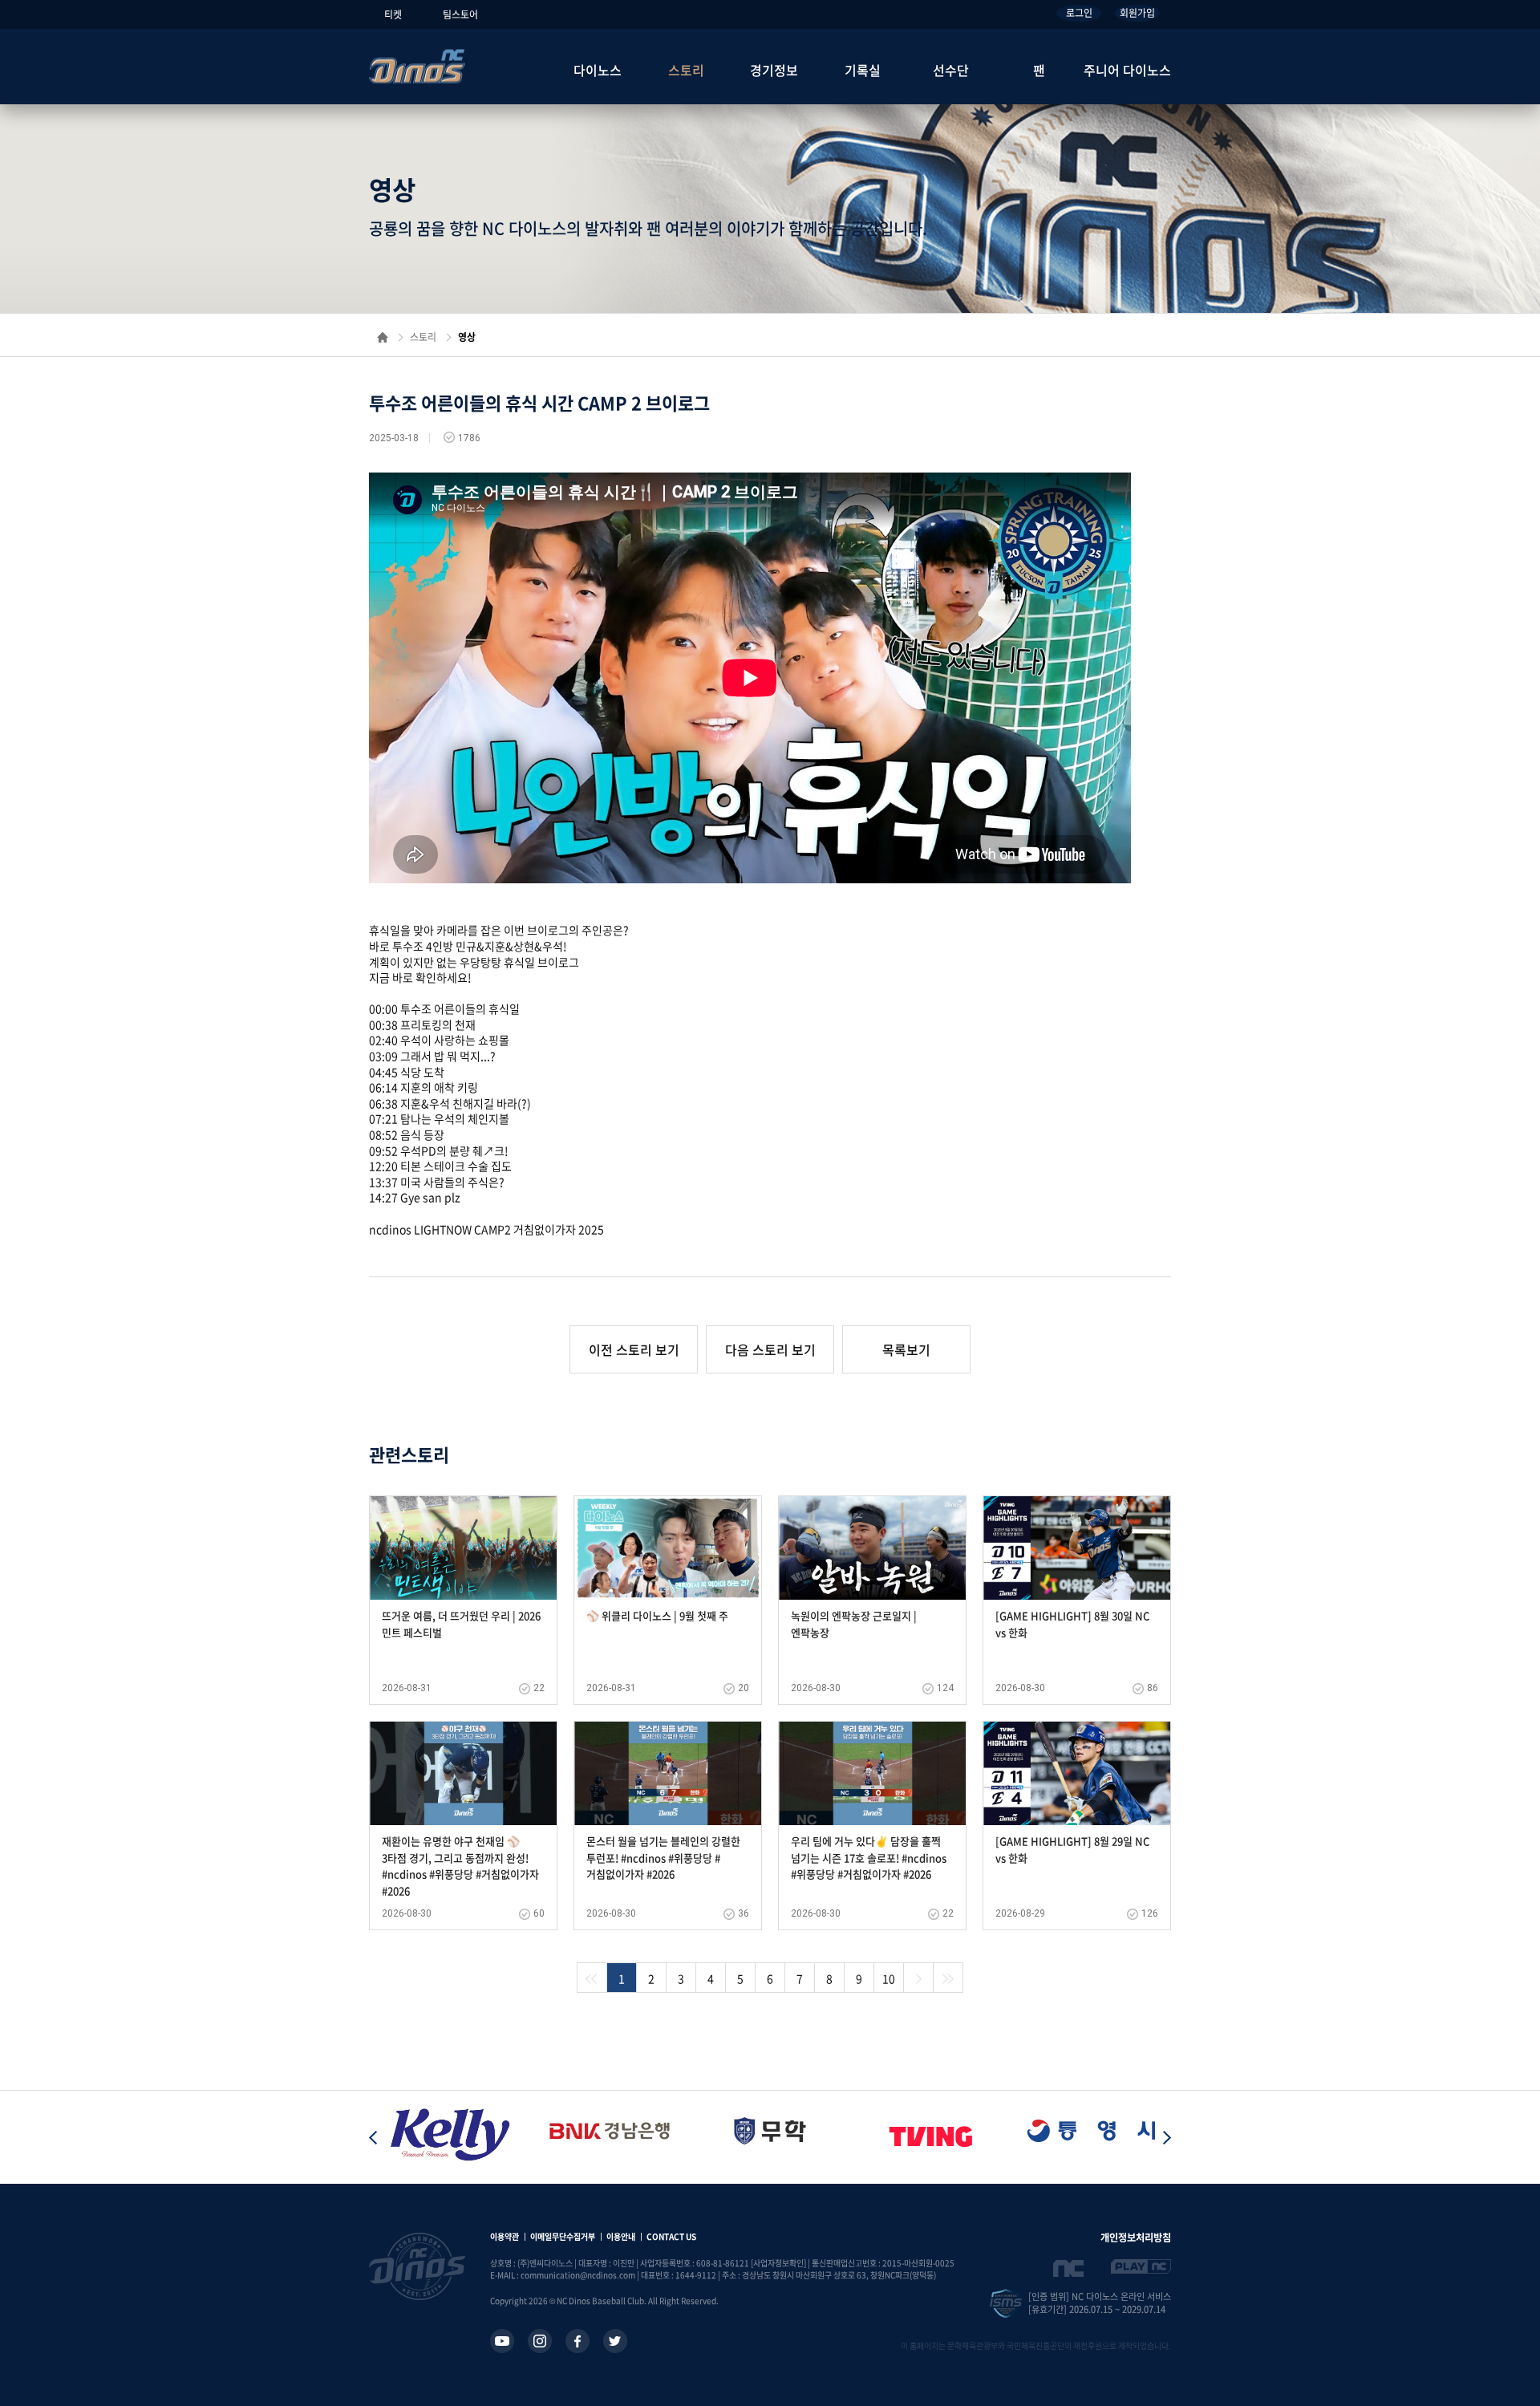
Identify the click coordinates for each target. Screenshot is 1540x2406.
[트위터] (615, 2341)
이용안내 (621, 2236)
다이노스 (598, 70)
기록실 (863, 70)
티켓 (393, 14)
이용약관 (505, 2236)
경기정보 (774, 70)
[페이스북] (577, 2341)
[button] (1167, 2137)
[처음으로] (592, 1978)
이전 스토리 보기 (634, 1349)
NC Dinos (417, 66)
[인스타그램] (540, 2341)
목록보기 (906, 1349)
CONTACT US (671, 2236)
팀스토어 (460, 14)
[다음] (918, 1978)
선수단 (951, 70)
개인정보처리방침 (1136, 2238)
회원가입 (1137, 13)
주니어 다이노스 (1127, 70)
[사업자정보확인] (778, 2263)
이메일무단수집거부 (563, 2236)
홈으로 (383, 337)
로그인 (1079, 13)
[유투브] (502, 2341)
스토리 (686, 70)
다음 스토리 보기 (770, 1349)
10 (889, 1978)
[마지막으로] (948, 1978)
